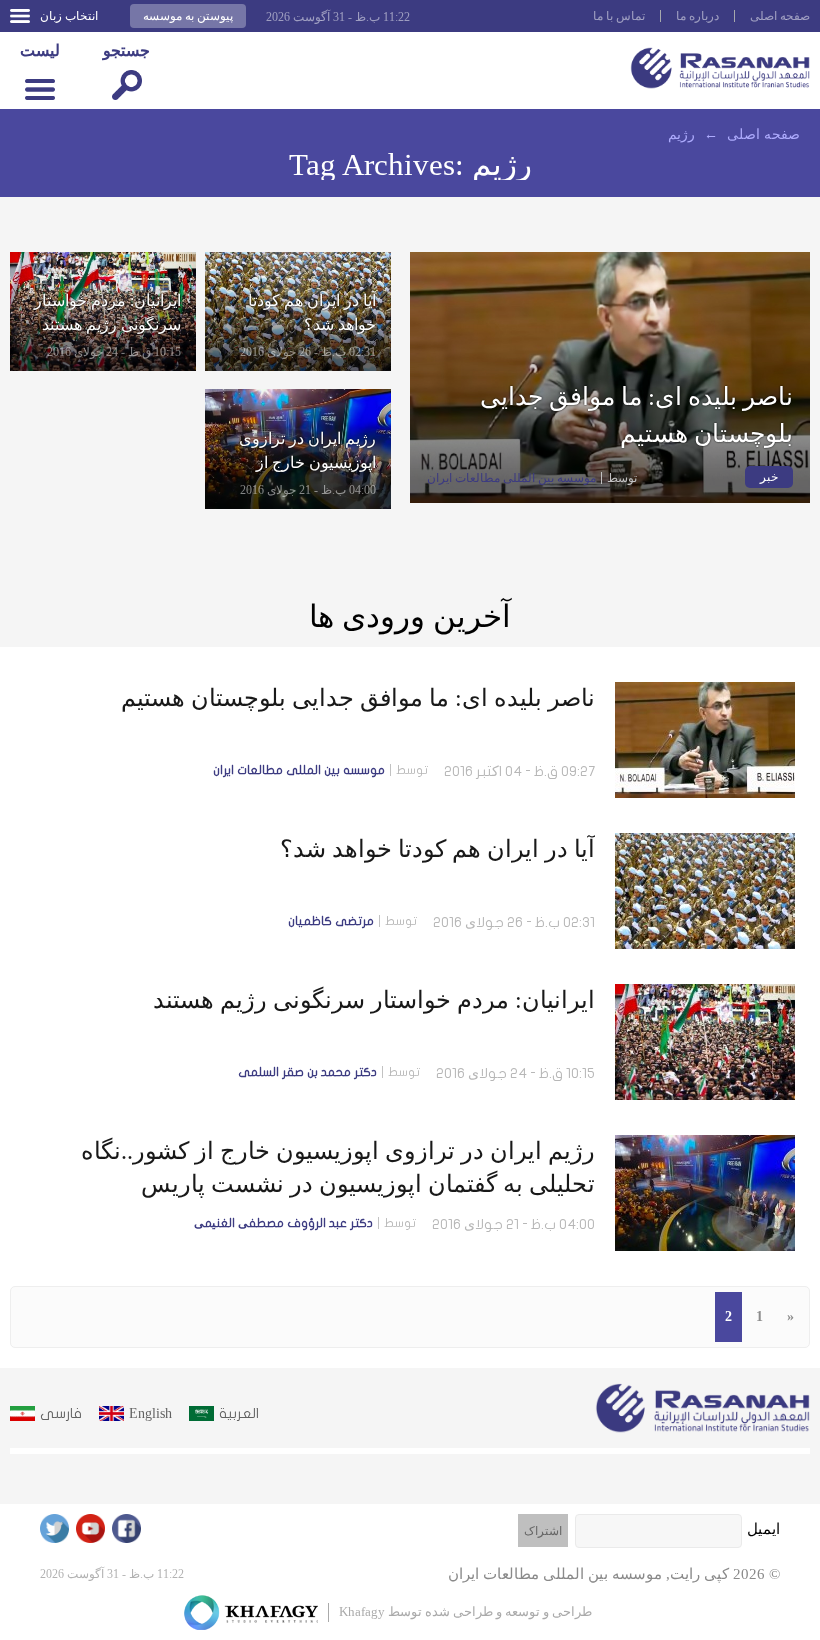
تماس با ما (619, 16)
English (150, 1413)
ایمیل (763, 1529)
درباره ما (697, 16)
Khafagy (362, 1611)
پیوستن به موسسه (188, 16)
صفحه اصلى (780, 16)
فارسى (61, 1413)
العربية (239, 1413)
